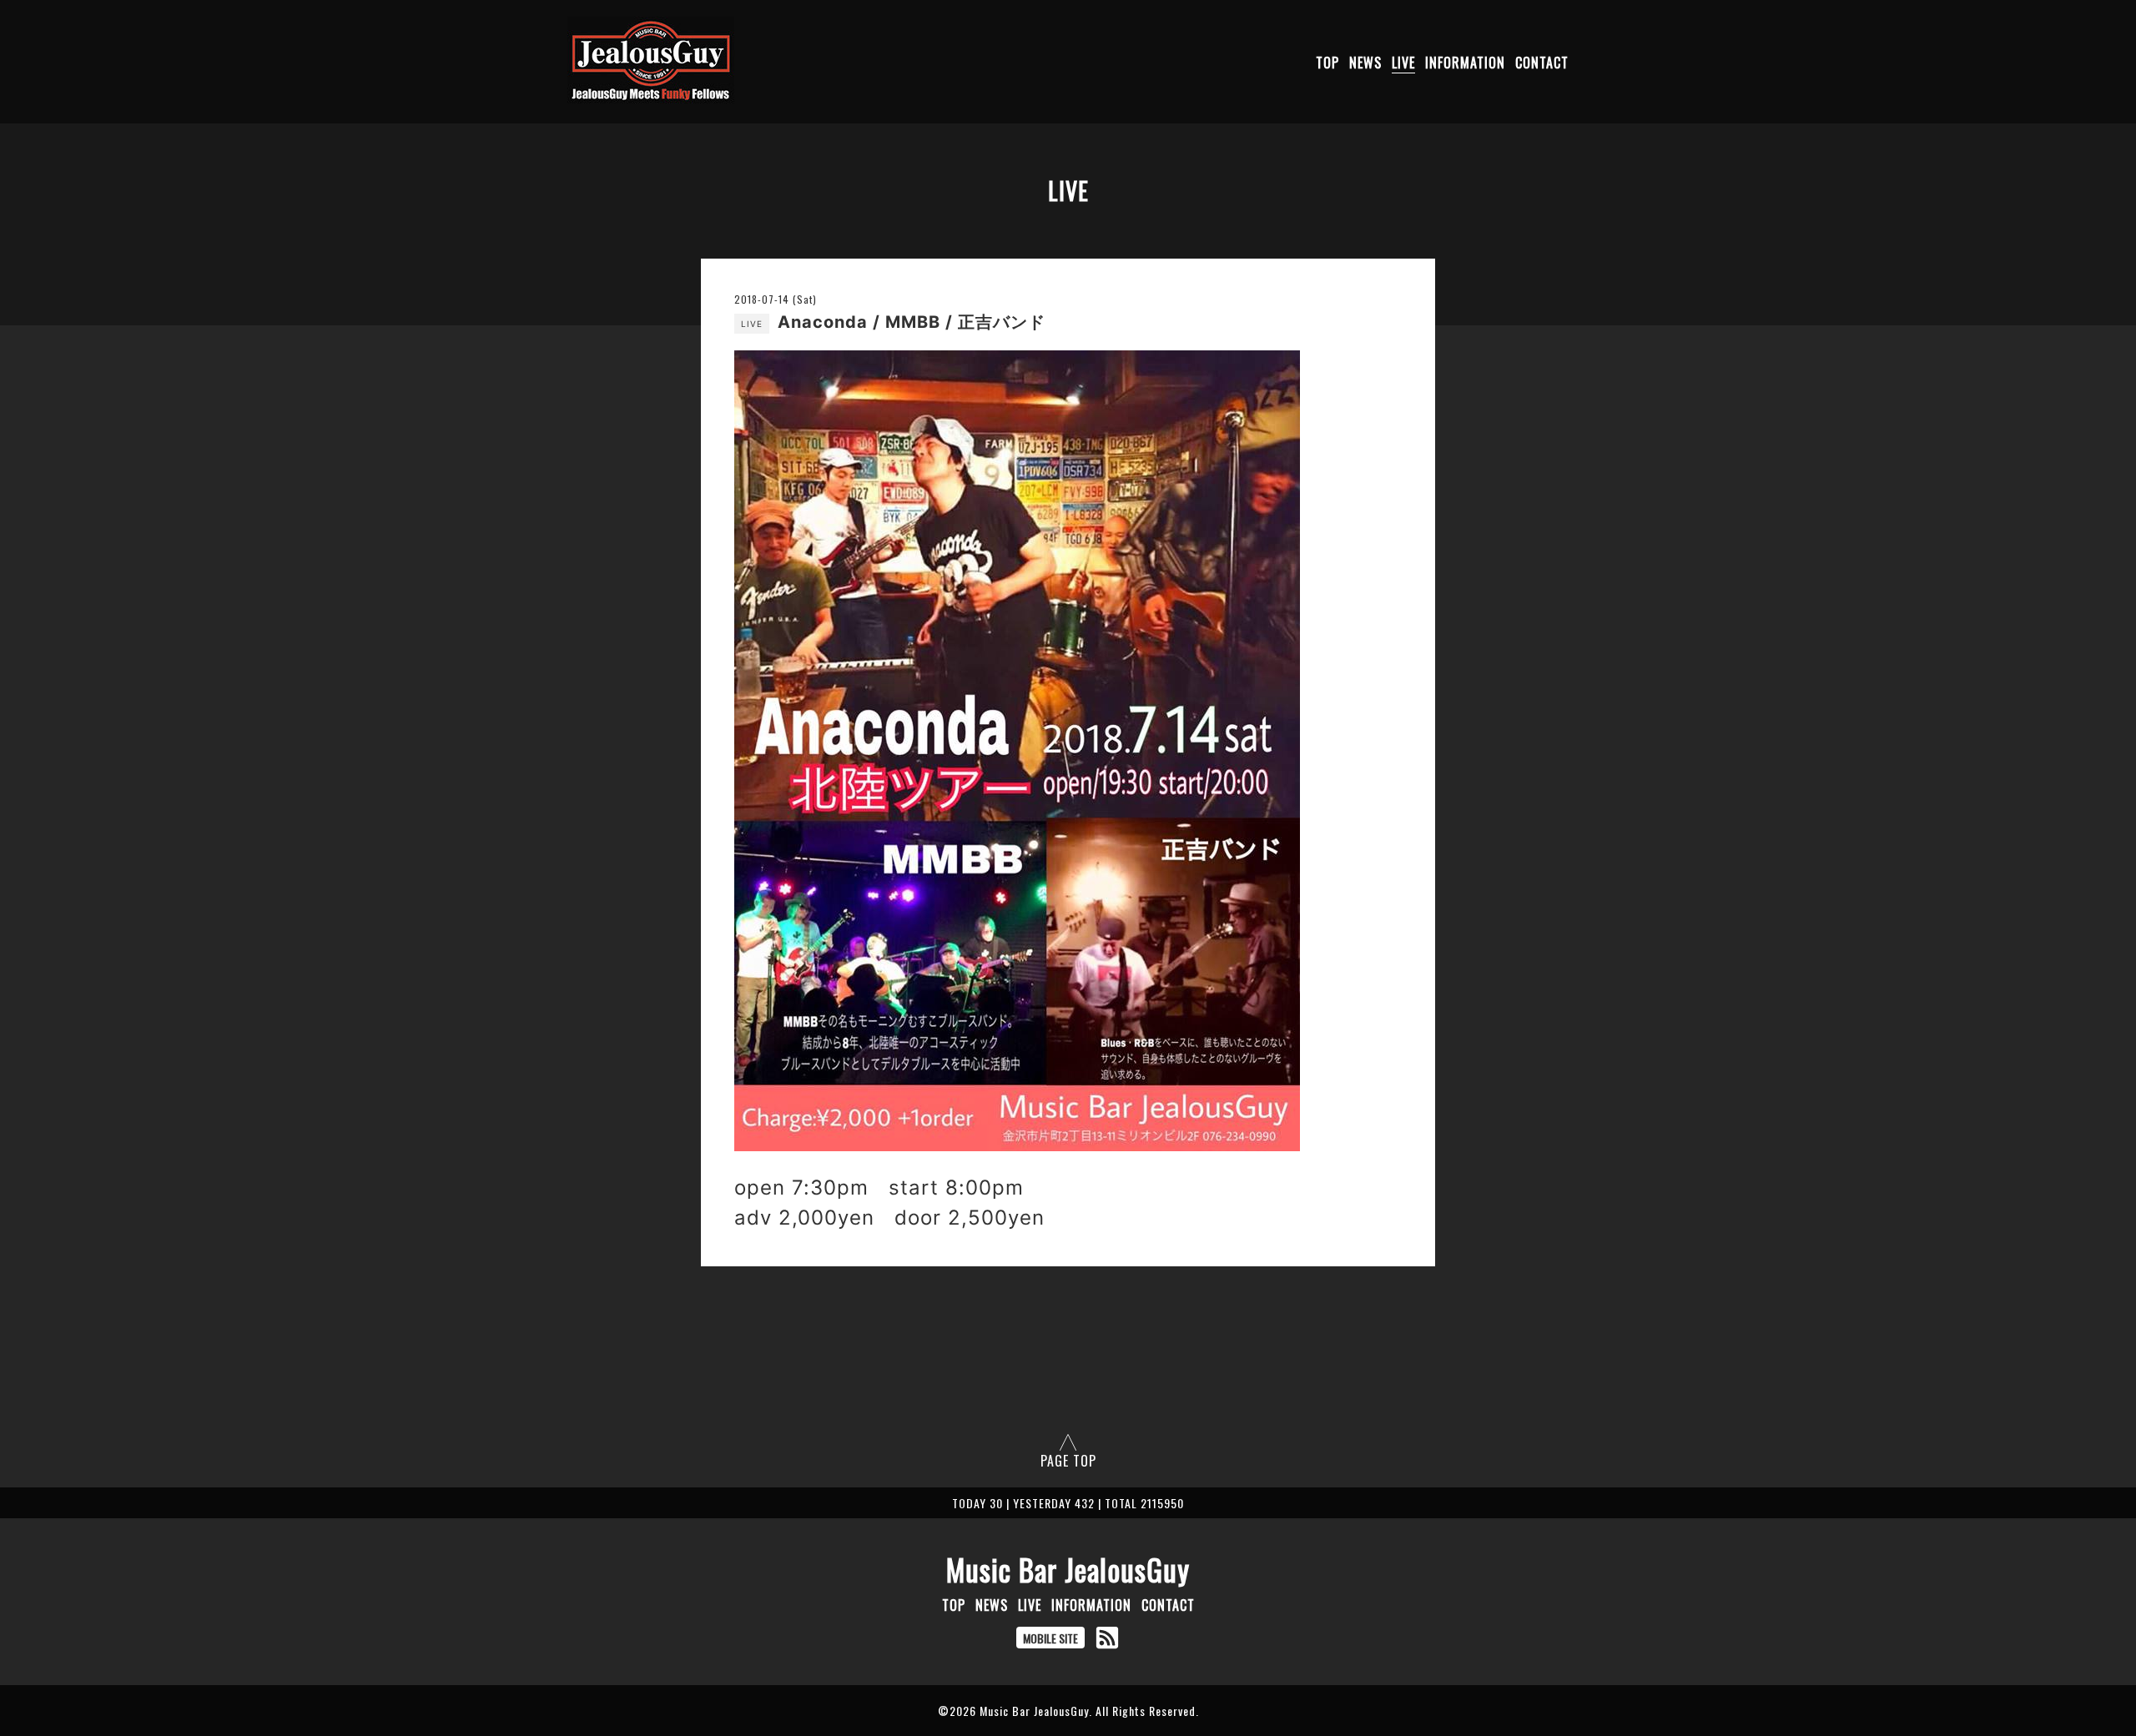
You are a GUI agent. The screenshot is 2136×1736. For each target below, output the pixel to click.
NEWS (1365, 63)
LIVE (1403, 63)
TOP (1327, 63)
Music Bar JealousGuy (1068, 1569)
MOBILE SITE (1050, 1638)
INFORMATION (1465, 63)
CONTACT (1542, 63)
